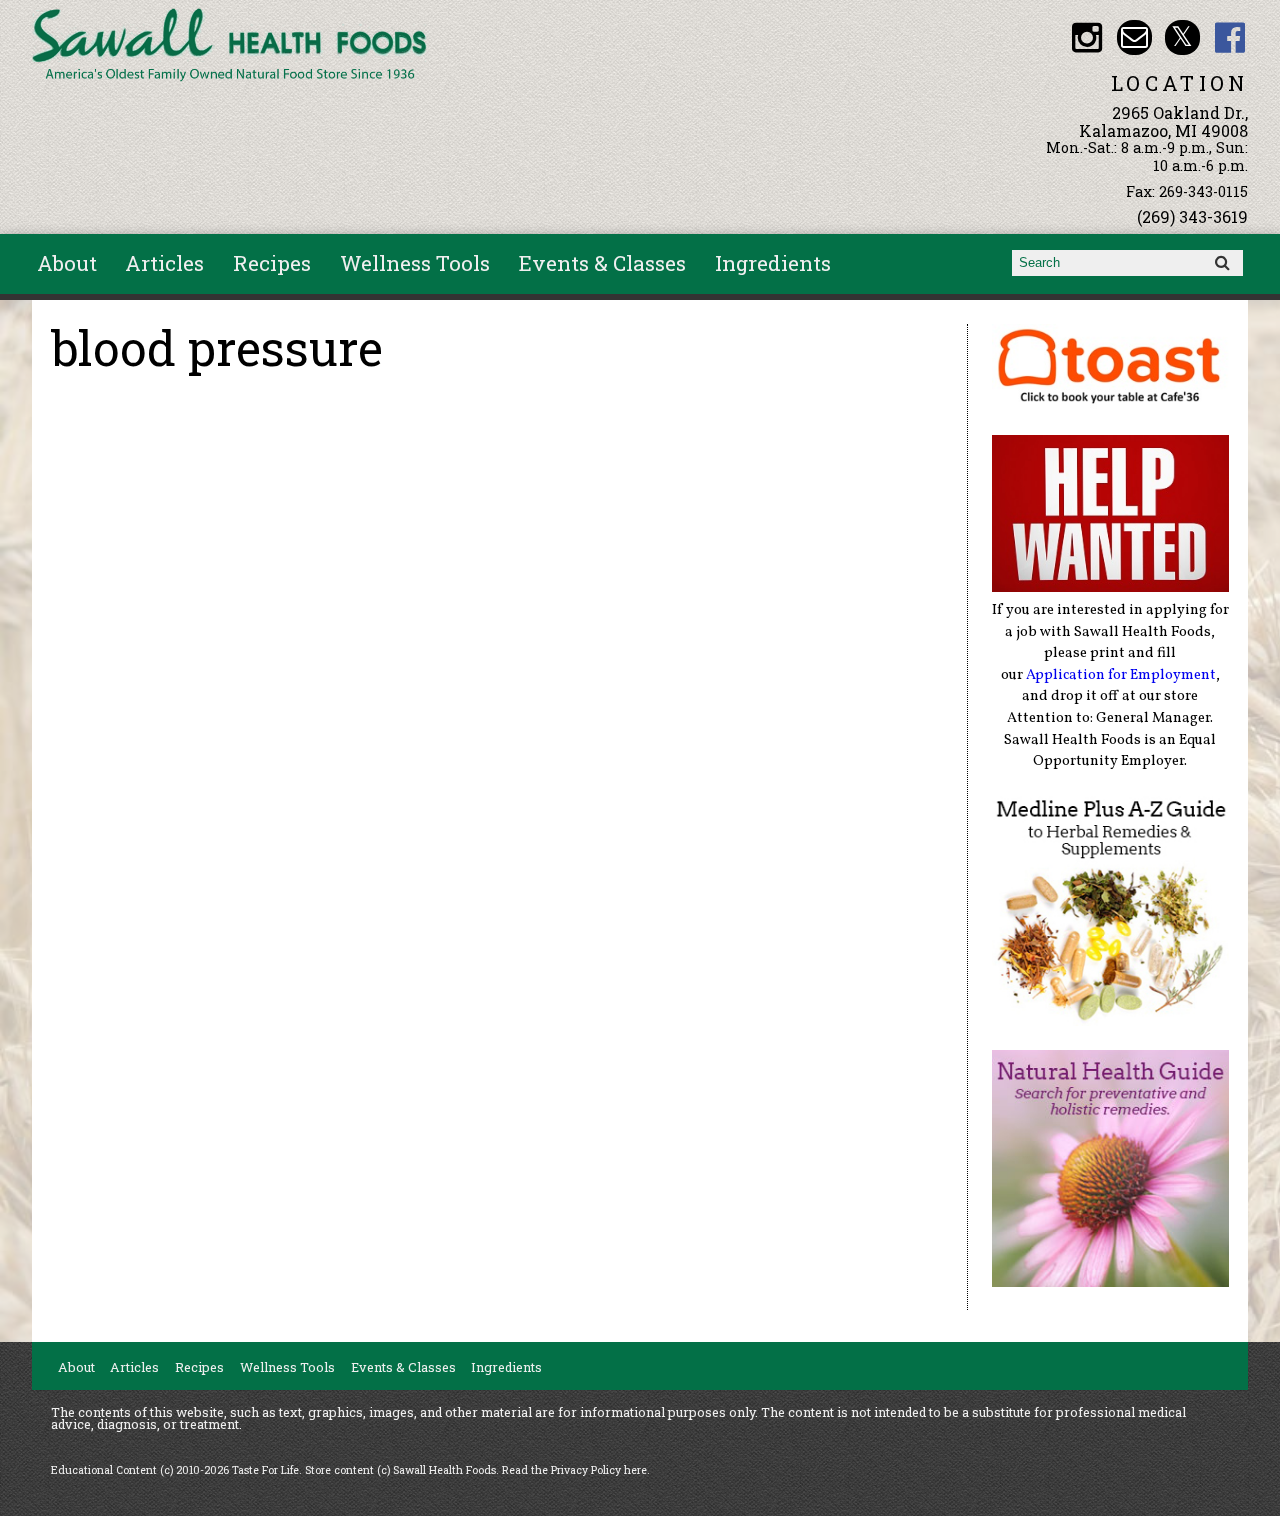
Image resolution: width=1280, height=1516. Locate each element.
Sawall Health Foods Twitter (1182, 37)
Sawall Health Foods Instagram (1086, 37)
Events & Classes (602, 263)
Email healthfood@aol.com (1134, 37)
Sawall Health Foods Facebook (1230, 37)
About (67, 263)
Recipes (272, 263)
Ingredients (773, 263)
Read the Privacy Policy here (574, 1470)
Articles (164, 263)
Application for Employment (1121, 675)
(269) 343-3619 (1192, 216)
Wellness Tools (415, 263)
